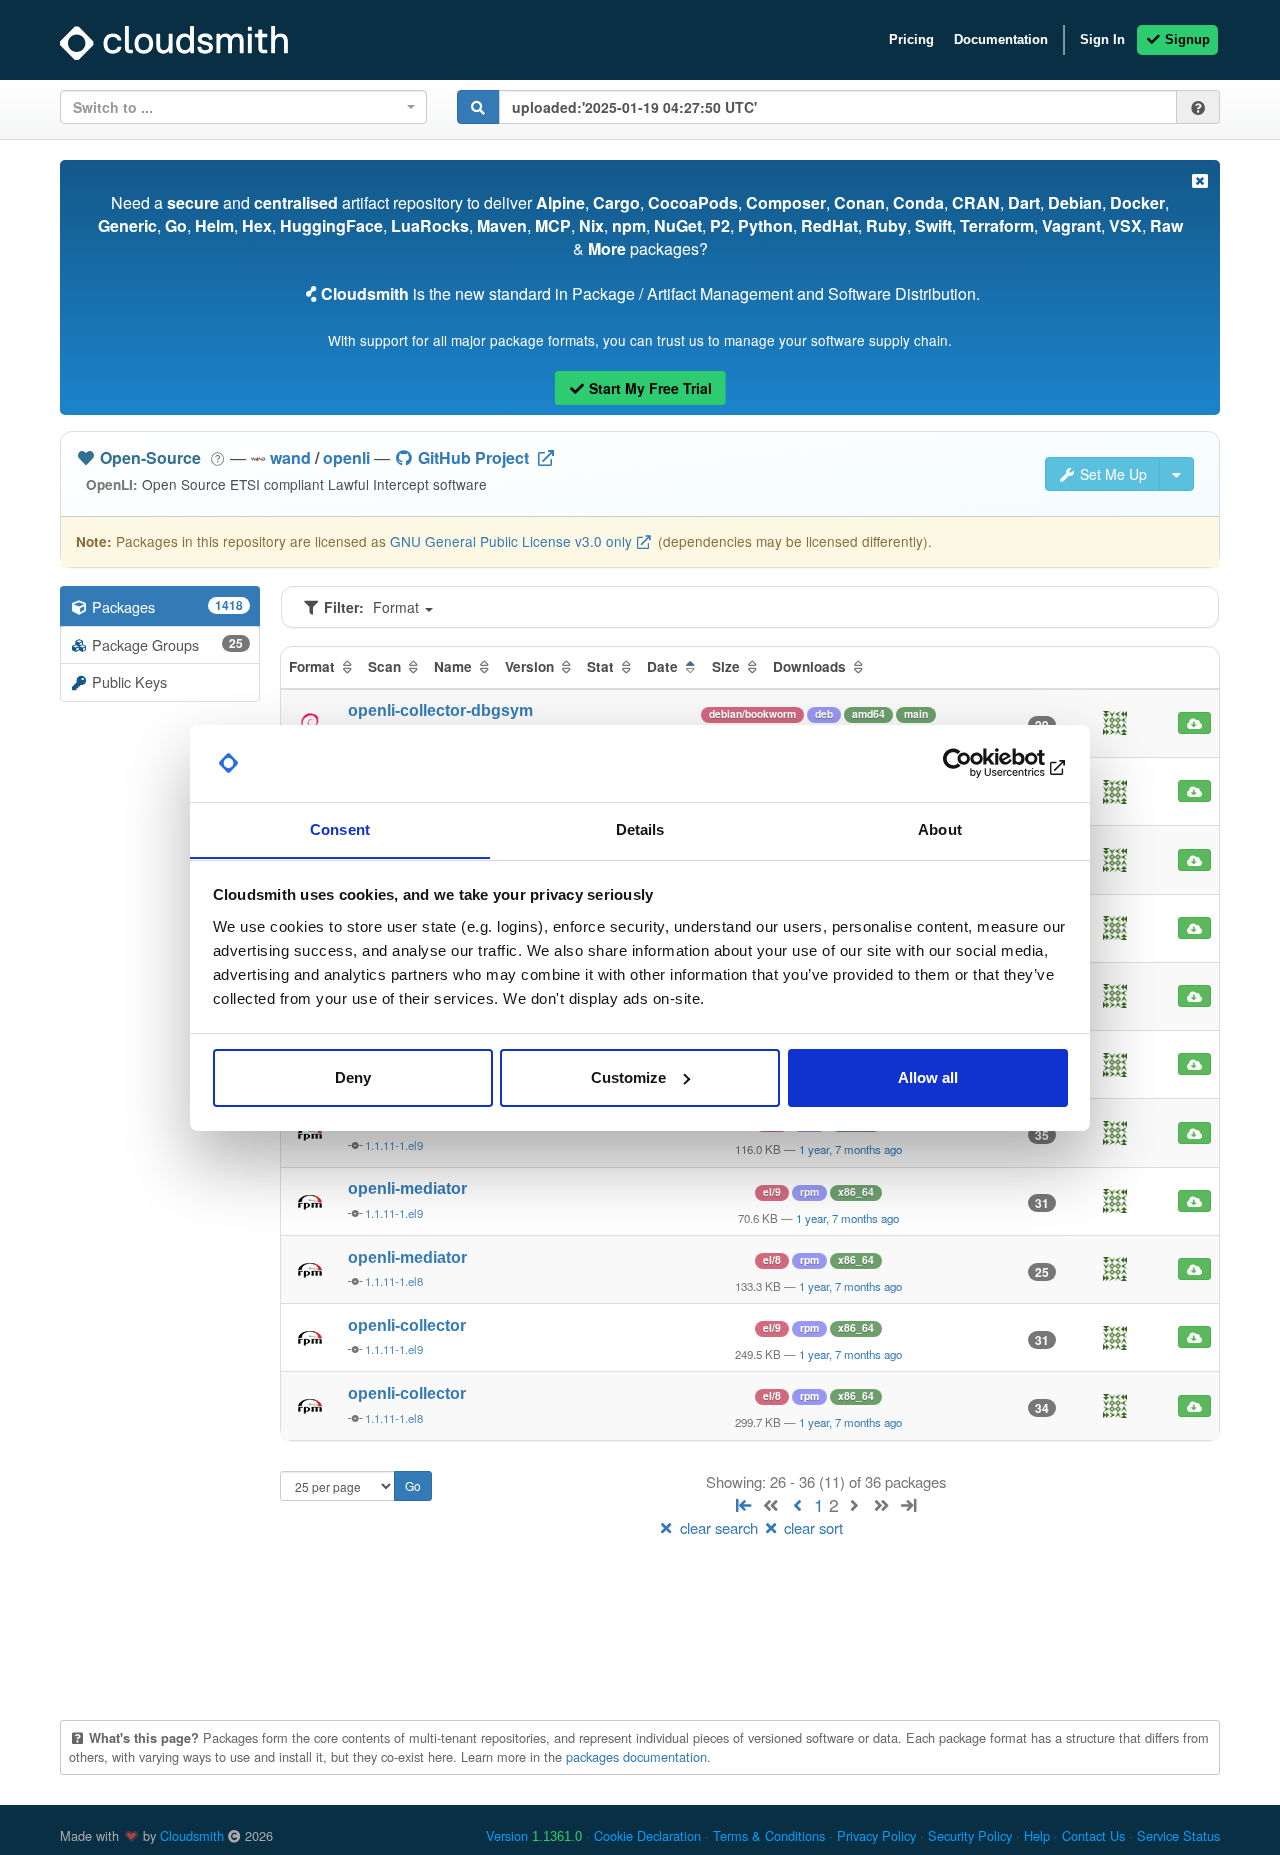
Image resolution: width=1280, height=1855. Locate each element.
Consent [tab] (340, 828)
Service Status (1178, 1835)
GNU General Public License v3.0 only (511, 541)
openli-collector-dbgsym (440, 710)
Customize (628, 1077)
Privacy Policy (876, 1835)
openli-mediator (407, 1188)
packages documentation (636, 1756)
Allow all (928, 1077)
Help (1037, 1835)
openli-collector (407, 1325)
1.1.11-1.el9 (394, 1145)
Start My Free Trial (648, 388)
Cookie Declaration (647, 1835)
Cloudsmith (192, 1835)
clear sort (811, 1527)
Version (534, 1835)
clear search (719, 1527)
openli (346, 457)
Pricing (911, 39)
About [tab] (940, 828)
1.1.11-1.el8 (394, 1281)
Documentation (1001, 39)
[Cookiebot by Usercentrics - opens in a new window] (980, 763)
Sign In (1102, 39)
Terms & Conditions (769, 1835)
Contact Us (1093, 1835)
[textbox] (237, 107)
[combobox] (243, 107)
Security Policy (970, 1835)
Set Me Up (1111, 474)
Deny (353, 1077)
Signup (1185, 39)
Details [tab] (640, 828)
